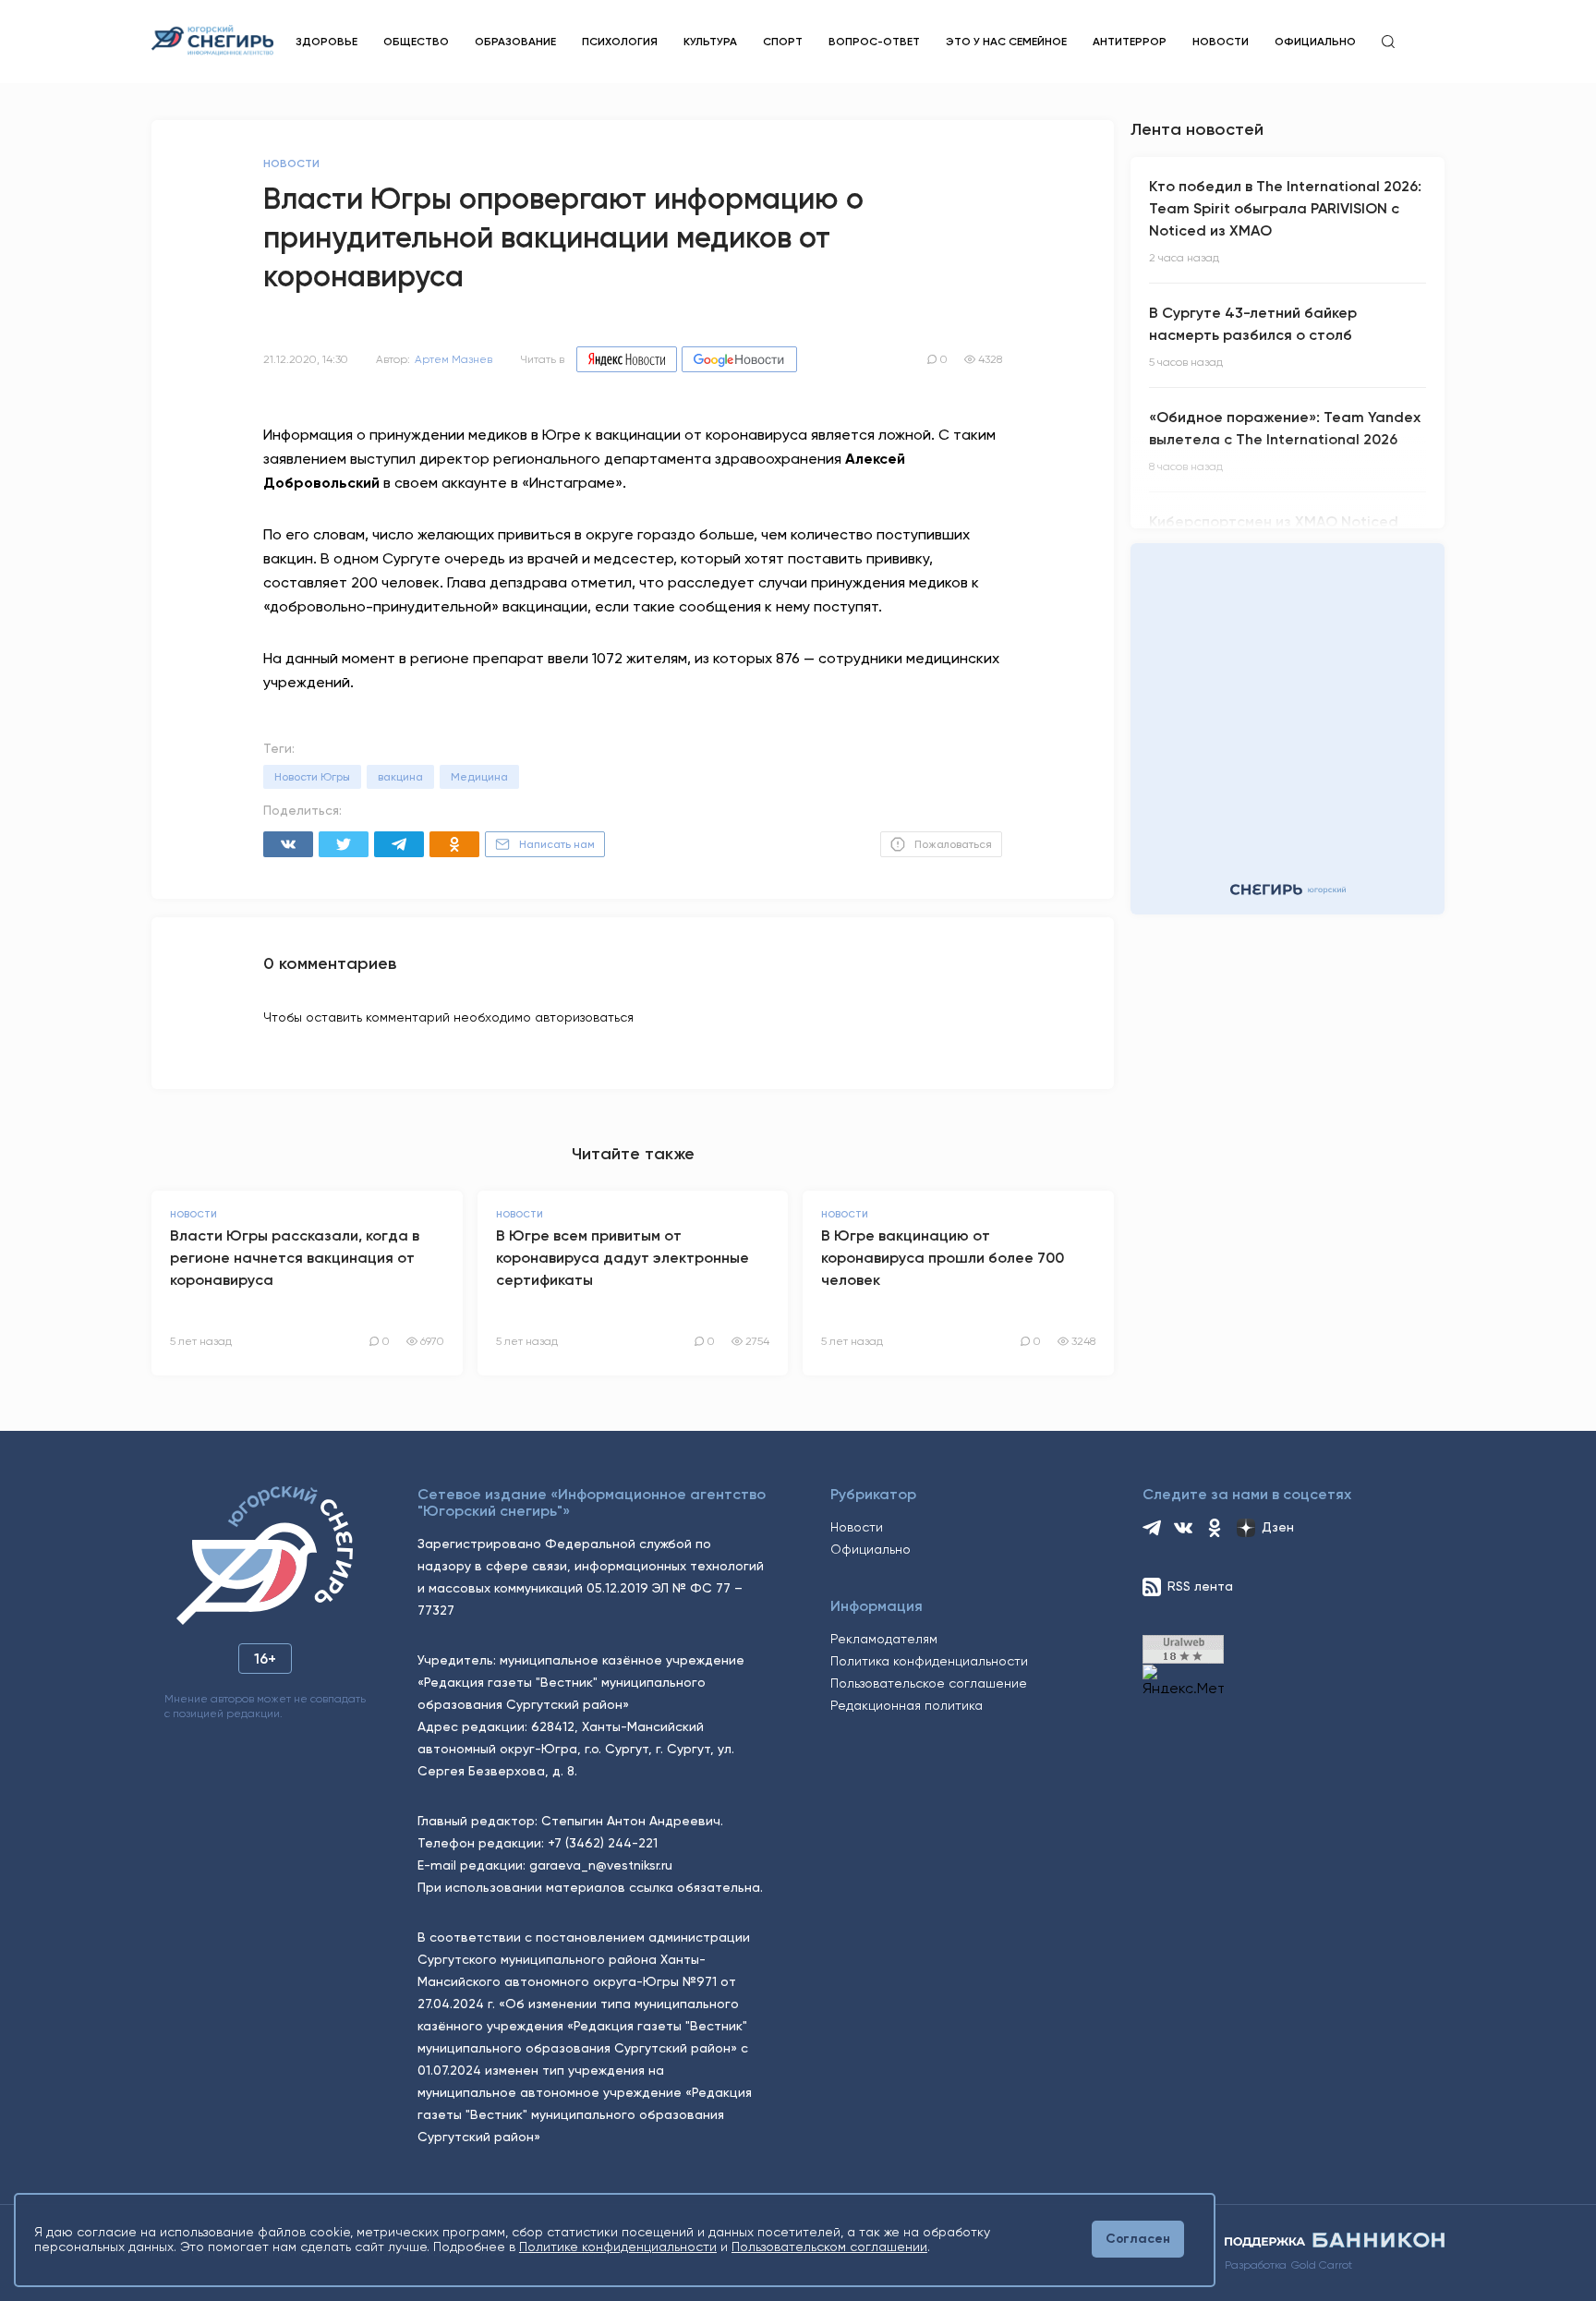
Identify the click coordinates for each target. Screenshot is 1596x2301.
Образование (515, 42)
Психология (620, 42)
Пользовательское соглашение (929, 1683)
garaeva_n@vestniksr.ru (601, 1865)
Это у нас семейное (1006, 42)
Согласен (1138, 2239)
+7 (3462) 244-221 (603, 1843)
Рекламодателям (884, 1639)
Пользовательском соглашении (829, 2247)
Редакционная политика (907, 1705)
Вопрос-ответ (874, 42)
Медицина (479, 777)
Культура (710, 42)
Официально (1315, 42)
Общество (416, 42)
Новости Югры (312, 777)
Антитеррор (1130, 42)
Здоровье (326, 42)
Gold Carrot (1322, 2265)
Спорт (783, 42)
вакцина (400, 777)
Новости (1221, 42)
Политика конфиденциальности (929, 1661)
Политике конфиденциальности (618, 2247)
